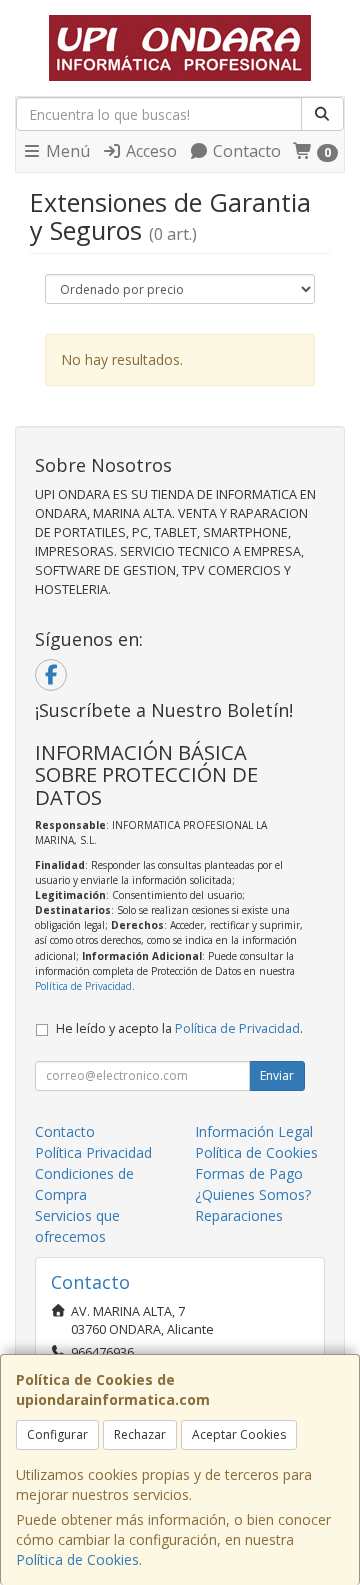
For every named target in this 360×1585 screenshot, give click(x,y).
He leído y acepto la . (179, 1028)
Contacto (245, 151)
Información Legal (254, 1131)
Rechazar (140, 1434)
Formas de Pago (249, 1173)
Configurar (57, 1434)
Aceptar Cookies (239, 1434)
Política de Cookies (77, 1559)
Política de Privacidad (83, 986)
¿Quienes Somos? (253, 1194)
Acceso (149, 151)
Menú (66, 151)
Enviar (277, 1075)
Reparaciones (239, 1215)
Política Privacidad (93, 1152)
